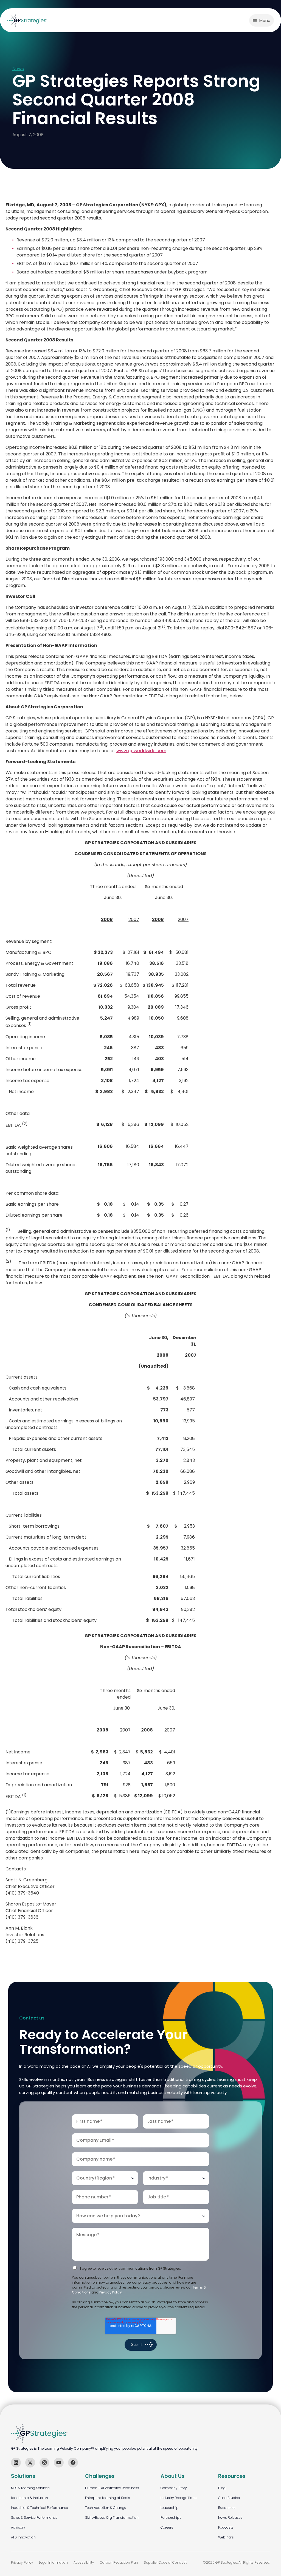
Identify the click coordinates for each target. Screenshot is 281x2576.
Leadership (170, 2508)
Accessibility (84, 2562)
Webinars (226, 2537)
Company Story (174, 2488)
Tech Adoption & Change (106, 2508)
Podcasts (226, 2527)
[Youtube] (59, 2463)
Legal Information (53, 2562)
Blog (222, 2488)
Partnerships (171, 2517)
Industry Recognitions (179, 2498)
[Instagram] (44, 2463)
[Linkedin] (16, 2463)
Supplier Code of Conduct (165, 2562)
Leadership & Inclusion (29, 2498)
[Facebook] (73, 2463)
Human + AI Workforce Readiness (112, 2488)
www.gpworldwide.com (141, 751)
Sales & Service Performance (34, 2517)
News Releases (230, 2517)
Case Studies (229, 2498)
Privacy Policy (111, 2292)
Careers (167, 2527)
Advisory (18, 2527)
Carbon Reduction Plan (119, 2562)
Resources (227, 2508)
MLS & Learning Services (30, 2488)
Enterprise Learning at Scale (108, 2498)
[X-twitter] (30, 2463)
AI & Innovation (23, 2537)
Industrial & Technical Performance (40, 2508)
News (18, 69)
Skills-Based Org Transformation (112, 2517)
